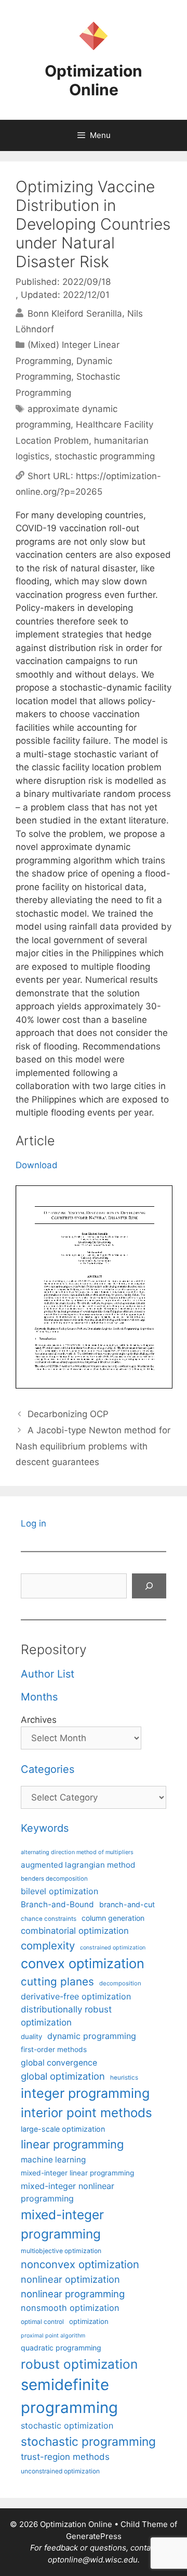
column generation (113, 1918)
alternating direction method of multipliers (77, 1852)
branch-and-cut (127, 1904)
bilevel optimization (59, 1891)
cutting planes (57, 1981)
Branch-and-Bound (57, 1904)
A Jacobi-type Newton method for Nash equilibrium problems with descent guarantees (93, 1446)
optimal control (42, 2322)
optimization (89, 2321)
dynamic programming (92, 2036)
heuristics (124, 2078)
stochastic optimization (67, 2425)
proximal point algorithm (53, 2336)
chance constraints (49, 1919)
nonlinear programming (73, 2294)
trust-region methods (65, 2457)
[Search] (149, 1586)
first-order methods (54, 2049)
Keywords (45, 1828)
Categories (48, 1769)
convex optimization (83, 1963)
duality (31, 2036)
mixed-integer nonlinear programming (68, 2192)
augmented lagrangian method (78, 1865)
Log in (34, 1523)
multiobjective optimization (61, 2251)
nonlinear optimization (70, 2279)
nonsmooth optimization (70, 2308)
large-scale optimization (63, 2129)
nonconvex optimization (80, 2264)
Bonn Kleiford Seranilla (75, 313)
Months (39, 1697)
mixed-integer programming (62, 2224)
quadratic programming (61, 2348)
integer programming (85, 2093)
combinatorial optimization (75, 1931)
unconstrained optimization (60, 2471)
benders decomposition (54, 1879)
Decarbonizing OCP (68, 1414)
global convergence (59, 2063)
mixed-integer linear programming (77, 2173)
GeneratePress (94, 2536)
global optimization (63, 2076)
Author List (48, 1674)
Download (37, 1165)
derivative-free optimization (76, 1996)
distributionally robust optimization (66, 2016)
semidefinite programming (69, 2396)
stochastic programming (105, 456)
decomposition (120, 1983)
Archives (39, 1720)
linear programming (72, 2144)
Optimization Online (94, 80)
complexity (48, 1946)
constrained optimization (113, 1948)
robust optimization (79, 2364)
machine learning (53, 2160)
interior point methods (86, 2113)
